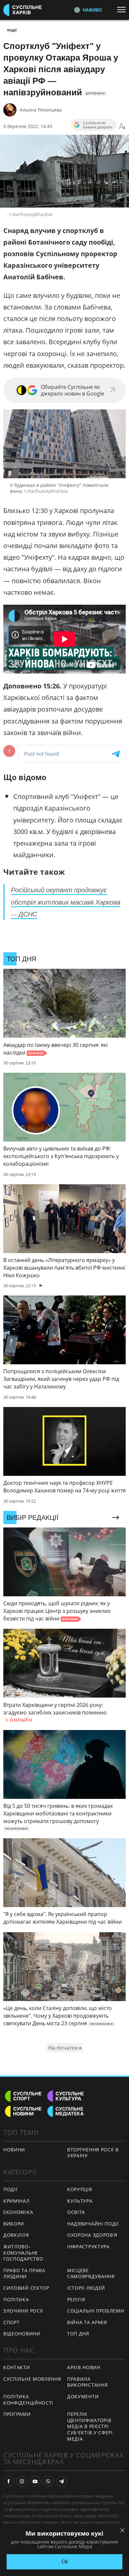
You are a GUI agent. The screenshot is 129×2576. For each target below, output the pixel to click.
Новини (14, 2150)
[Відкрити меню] (123, 10)
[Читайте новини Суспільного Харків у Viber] (48, 2481)
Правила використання (87, 2382)
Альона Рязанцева (41, 110)
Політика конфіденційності (28, 2400)
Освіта (76, 2212)
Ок (65, 2562)
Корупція (80, 2189)
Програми (17, 2414)
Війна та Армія (87, 2322)
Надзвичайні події (93, 2224)
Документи (83, 2396)
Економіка (18, 2212)
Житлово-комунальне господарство (23, 2253)
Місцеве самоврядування (91, 2273)
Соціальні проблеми (96, 2311)
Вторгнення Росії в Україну (93, 2153)
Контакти (17, 2367)
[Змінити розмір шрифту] (122, 126)
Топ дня (78, 2334)
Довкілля (16, 2235)
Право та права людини (24, 2273)
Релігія (76, 2299)
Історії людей (86, 2288)
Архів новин (84, 2367)
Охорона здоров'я (92, 2235)
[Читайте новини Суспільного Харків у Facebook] (9, 2481)
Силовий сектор (26, 2288)
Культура (80, 2201)
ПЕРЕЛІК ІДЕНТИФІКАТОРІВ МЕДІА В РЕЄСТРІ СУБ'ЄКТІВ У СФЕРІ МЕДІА (90, 2426)
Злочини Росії (23, 2311)
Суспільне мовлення (32, 2379)
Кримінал (17, 2201)
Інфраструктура (88, 2247)
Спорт (12, 2322)
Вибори (14, 2224)
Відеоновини (22, 2334)
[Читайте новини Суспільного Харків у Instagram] (22, 2481)
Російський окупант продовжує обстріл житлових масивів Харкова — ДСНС (66, 902)
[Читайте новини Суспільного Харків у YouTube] (35, 2481)
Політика (16, 2299)
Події (12, 30)
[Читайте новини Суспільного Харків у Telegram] (62, 2481)
